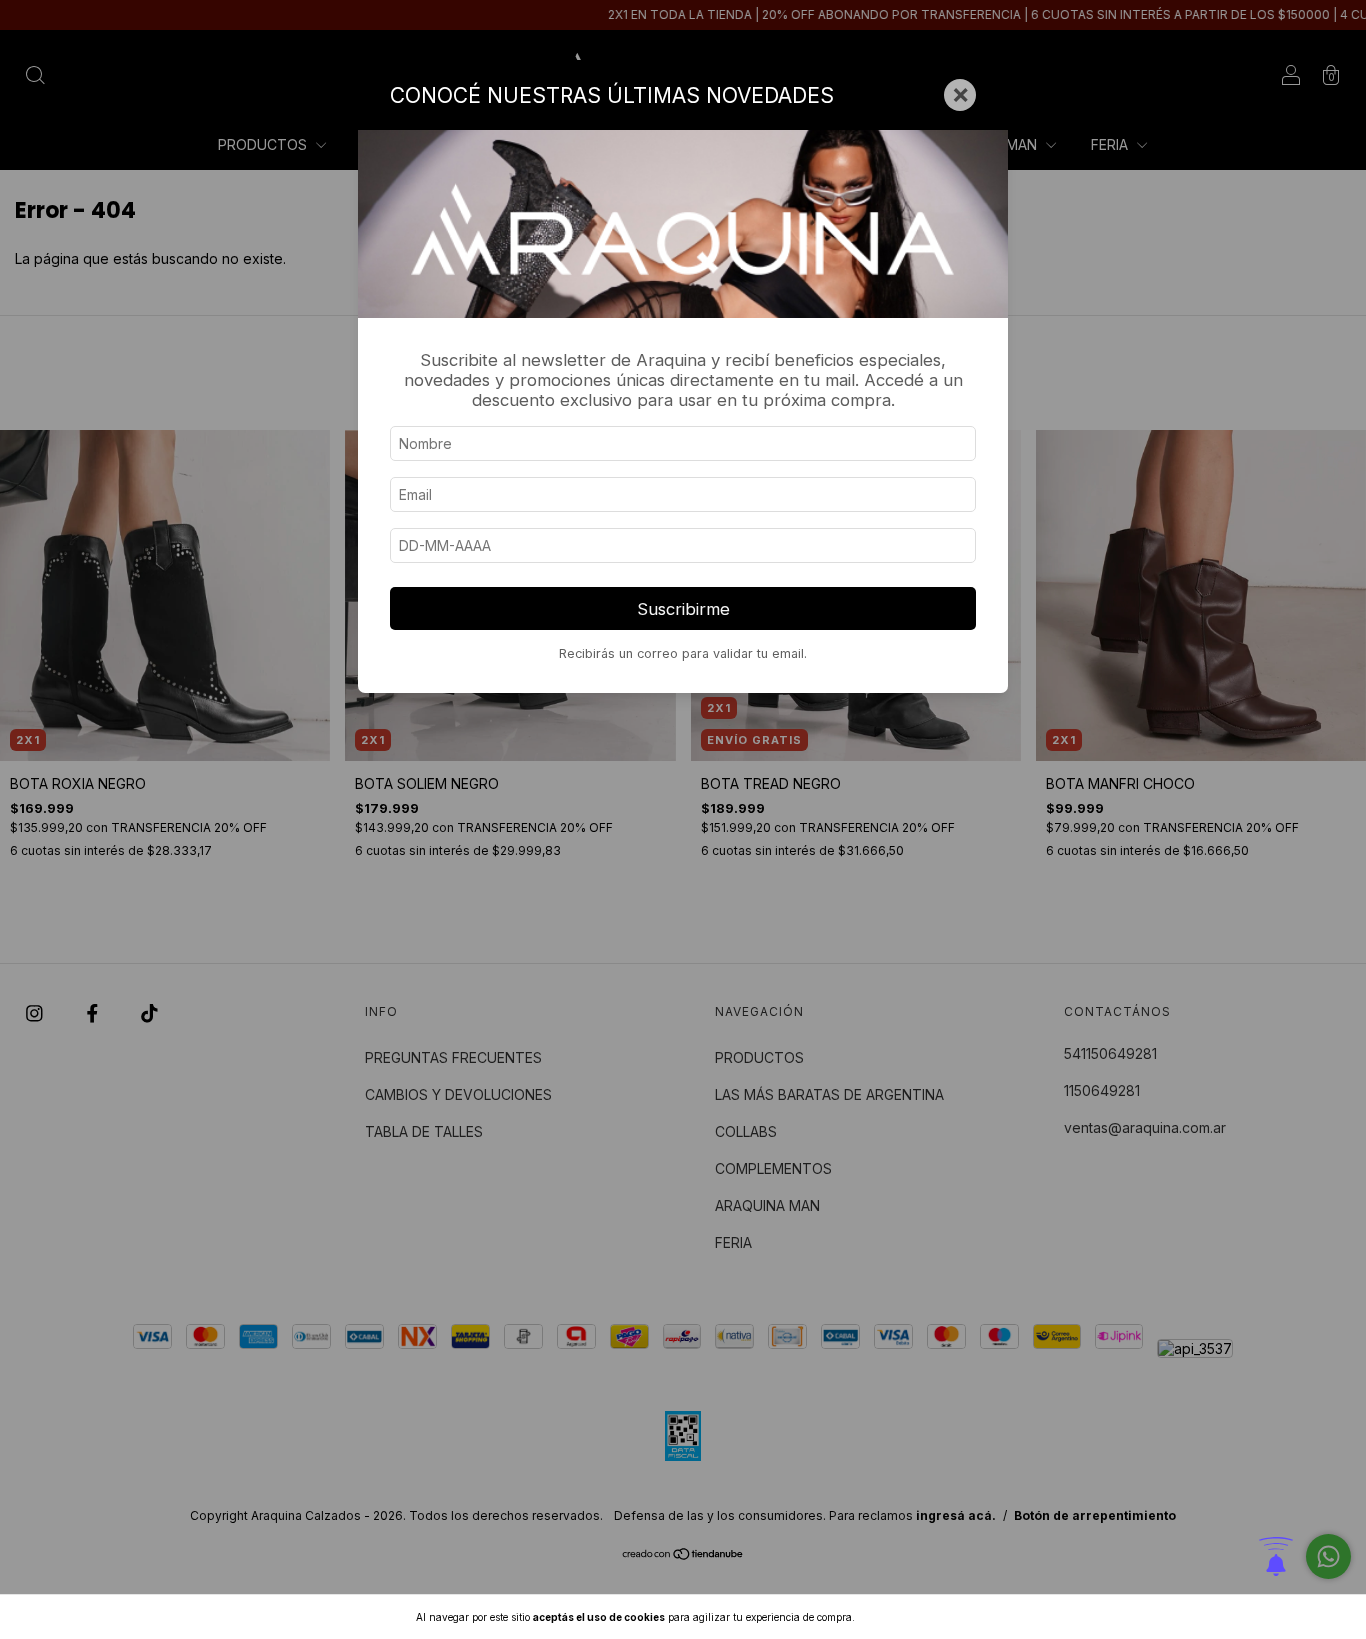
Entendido (910, 1617)
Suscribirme (683, 609)
